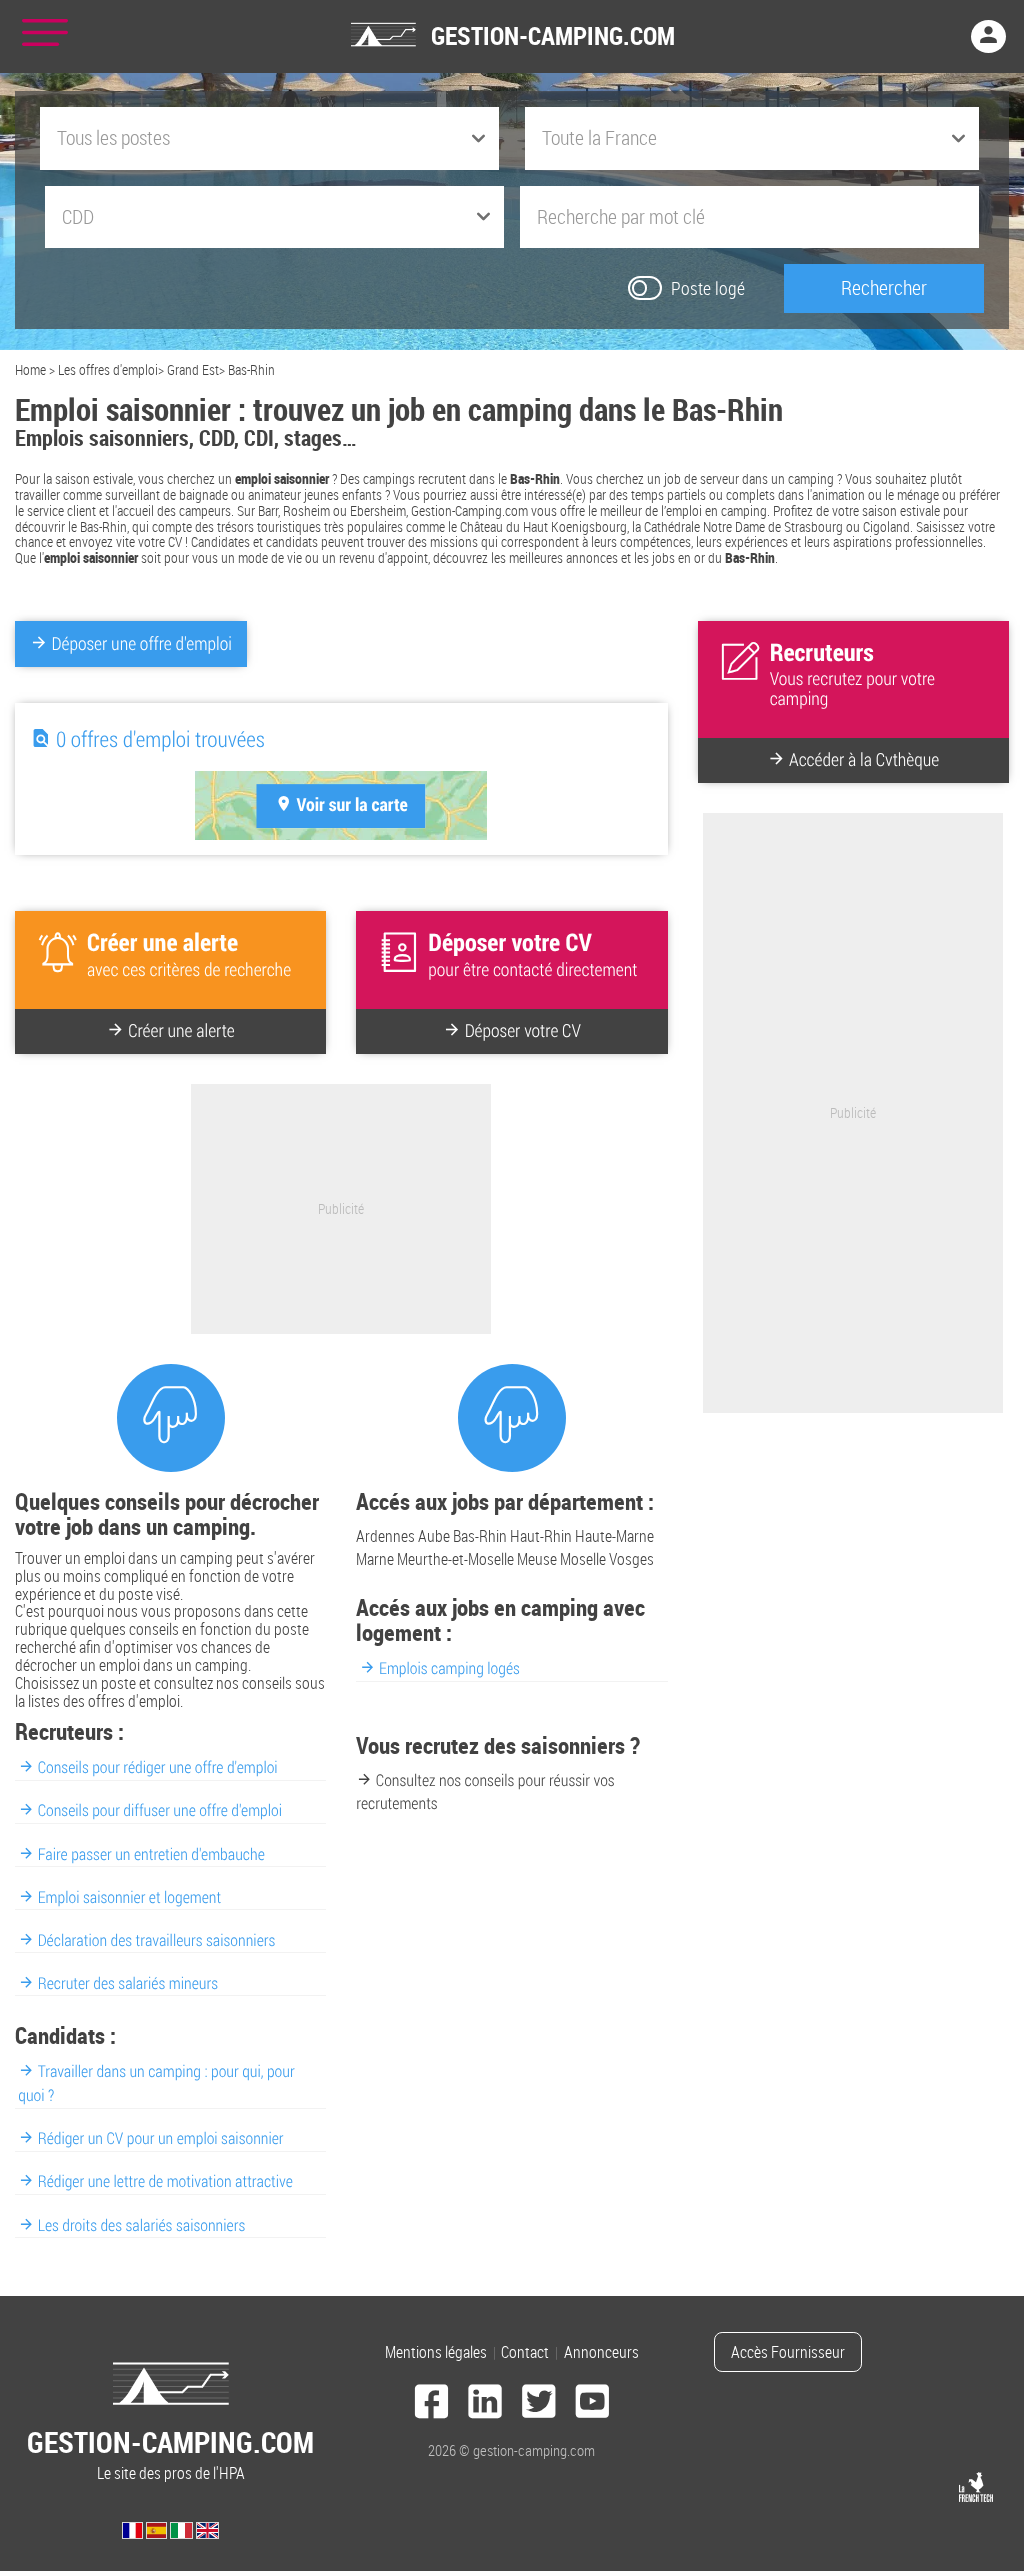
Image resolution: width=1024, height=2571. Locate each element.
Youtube (593, 2404)
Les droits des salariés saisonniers (142, 2225)
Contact (525, 2352)
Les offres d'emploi (108, 369)
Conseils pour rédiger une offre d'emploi (158, 1767)
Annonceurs (601, 2352)
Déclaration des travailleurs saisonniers (157, 1940)
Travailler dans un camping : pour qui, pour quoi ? (156, 2083)
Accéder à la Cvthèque (864, 760)
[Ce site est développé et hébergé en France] (976, 2487)
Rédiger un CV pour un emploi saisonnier (161, 2138)
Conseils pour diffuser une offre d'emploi (160, 1810)
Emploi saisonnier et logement (130, 1897)
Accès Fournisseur (788, 2352)
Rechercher (884, 287)
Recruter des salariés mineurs (128, 1983)
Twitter (539, 2404)
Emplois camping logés (449, 1668)
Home (30, 369)
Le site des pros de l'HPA (170, 2453)
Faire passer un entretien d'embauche (151, 1854)
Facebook (432, 2404)
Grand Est (193, 369)
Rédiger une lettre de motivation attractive (165, 2181)
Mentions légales (436, 2352)
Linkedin (485, 2404)
